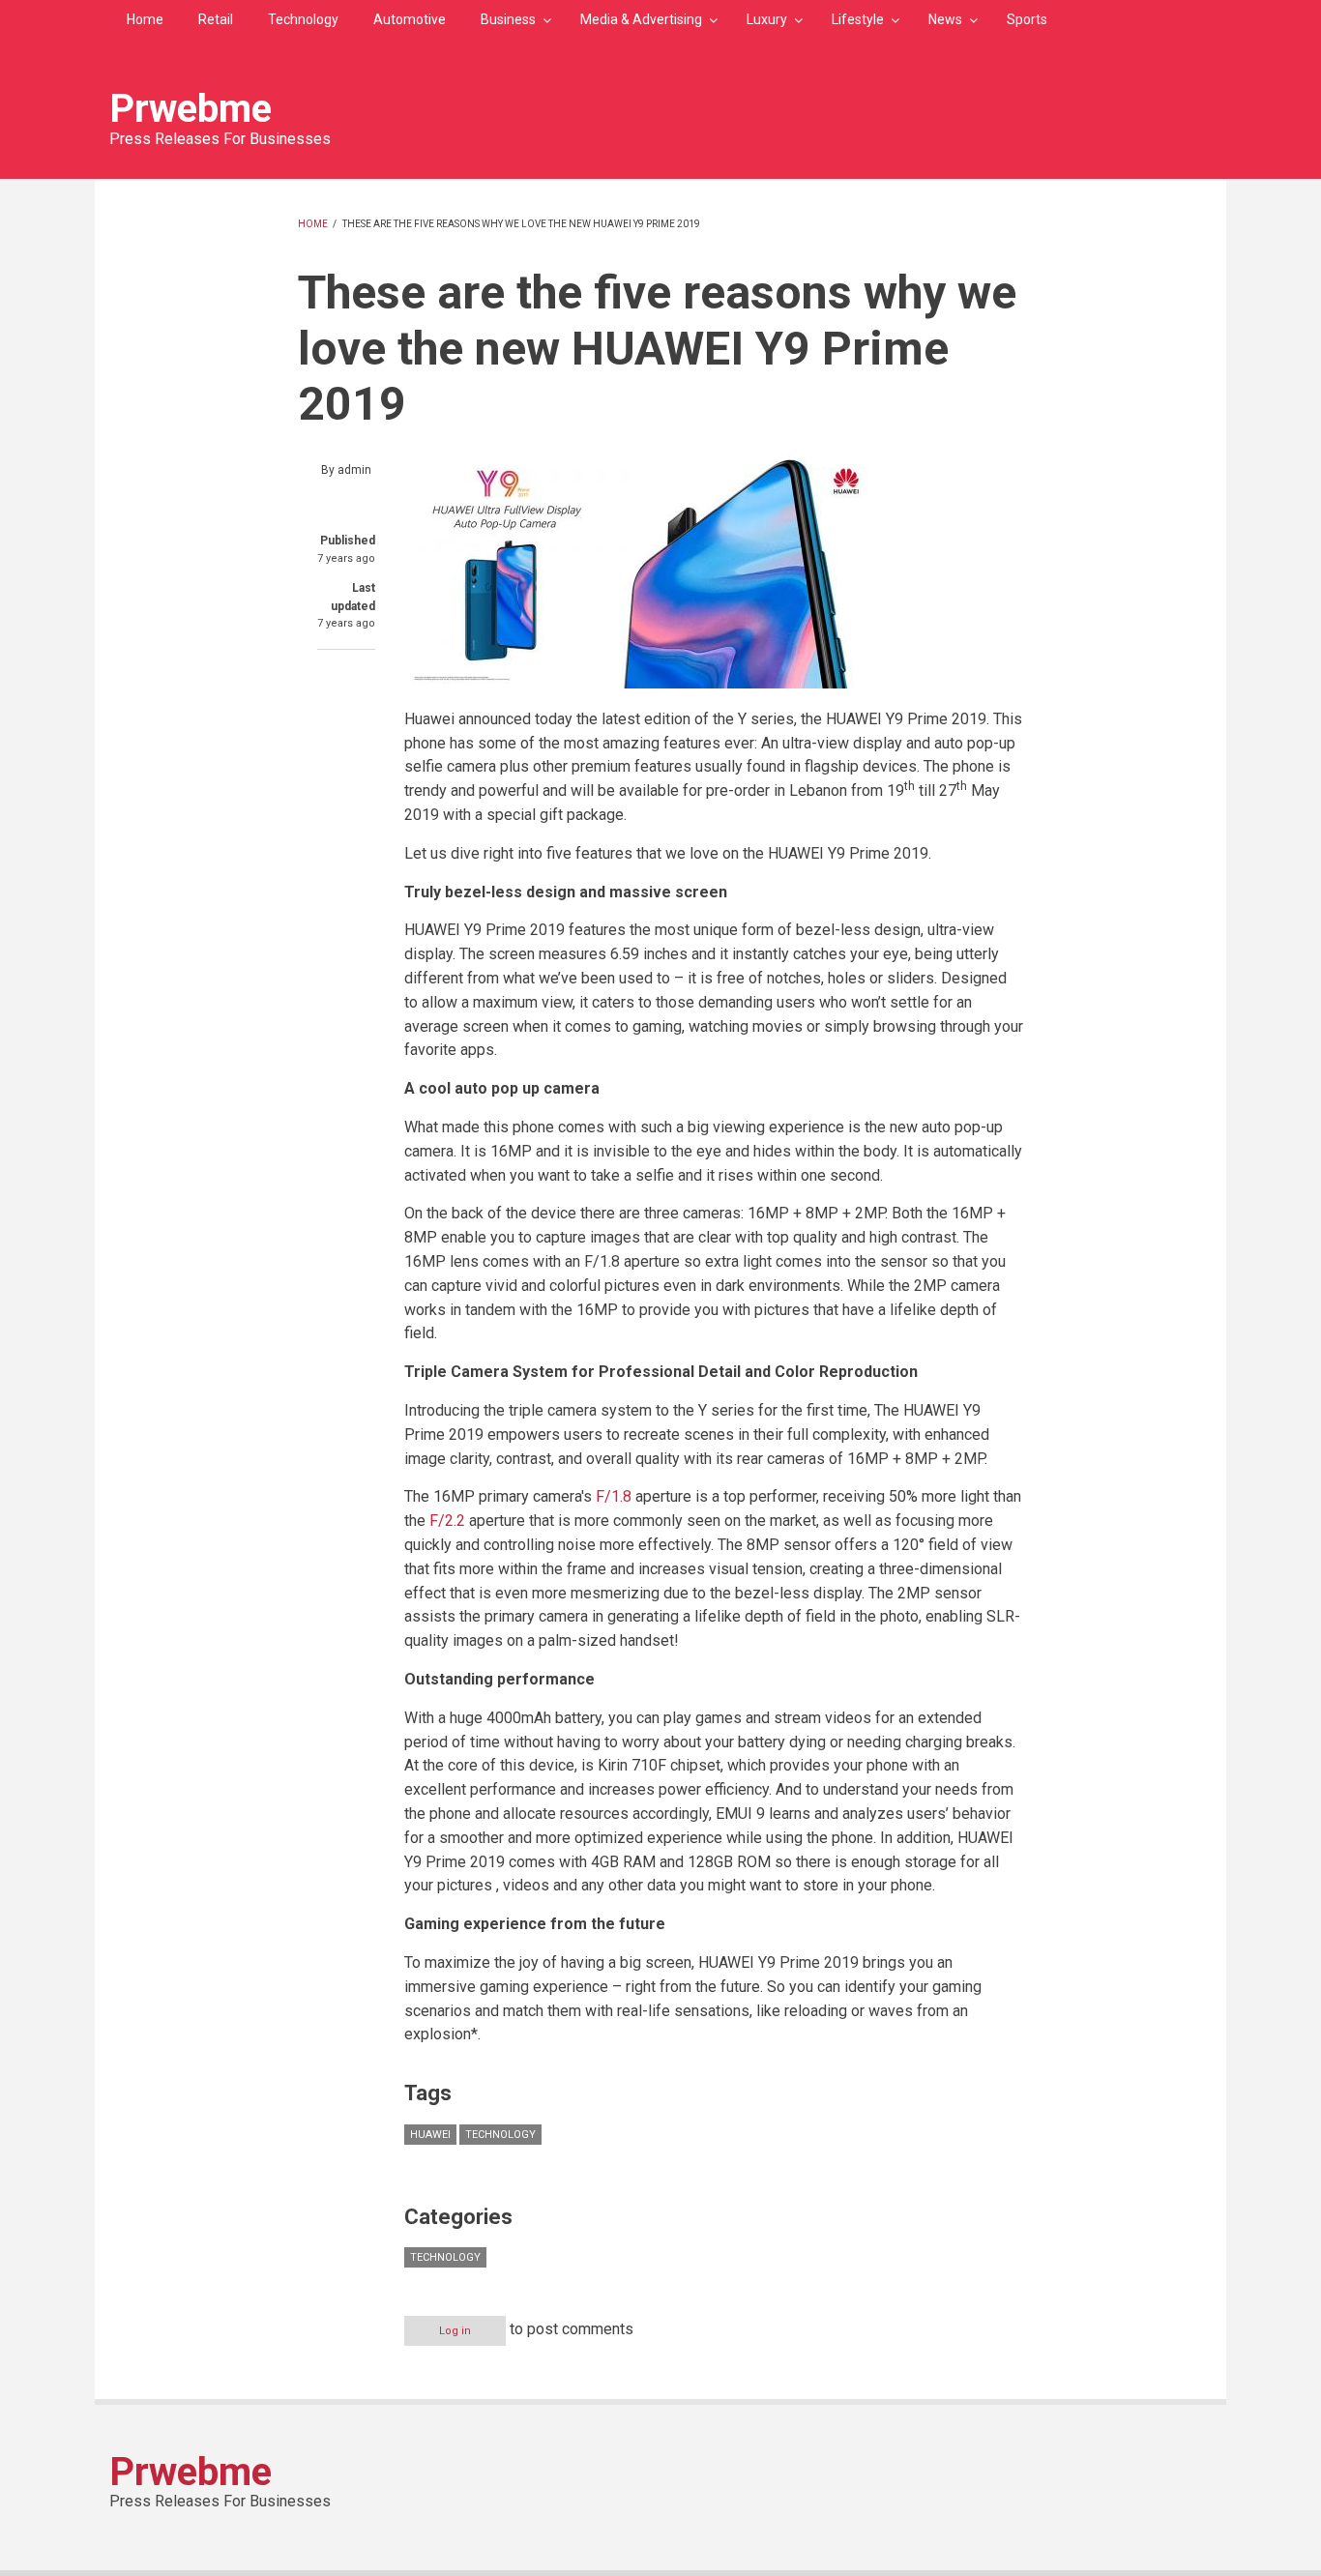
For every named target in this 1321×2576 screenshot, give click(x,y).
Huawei (430, 2135)
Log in (455, 2331)
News (945, 19)
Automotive (410, 19)
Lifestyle (858, 19)
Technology (303, 19)
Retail (216, 19)
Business (508, 19)
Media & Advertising (641, 19)
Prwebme (191, 109)
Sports (1027, 19)
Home (145, 19)
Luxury (767, 19)
